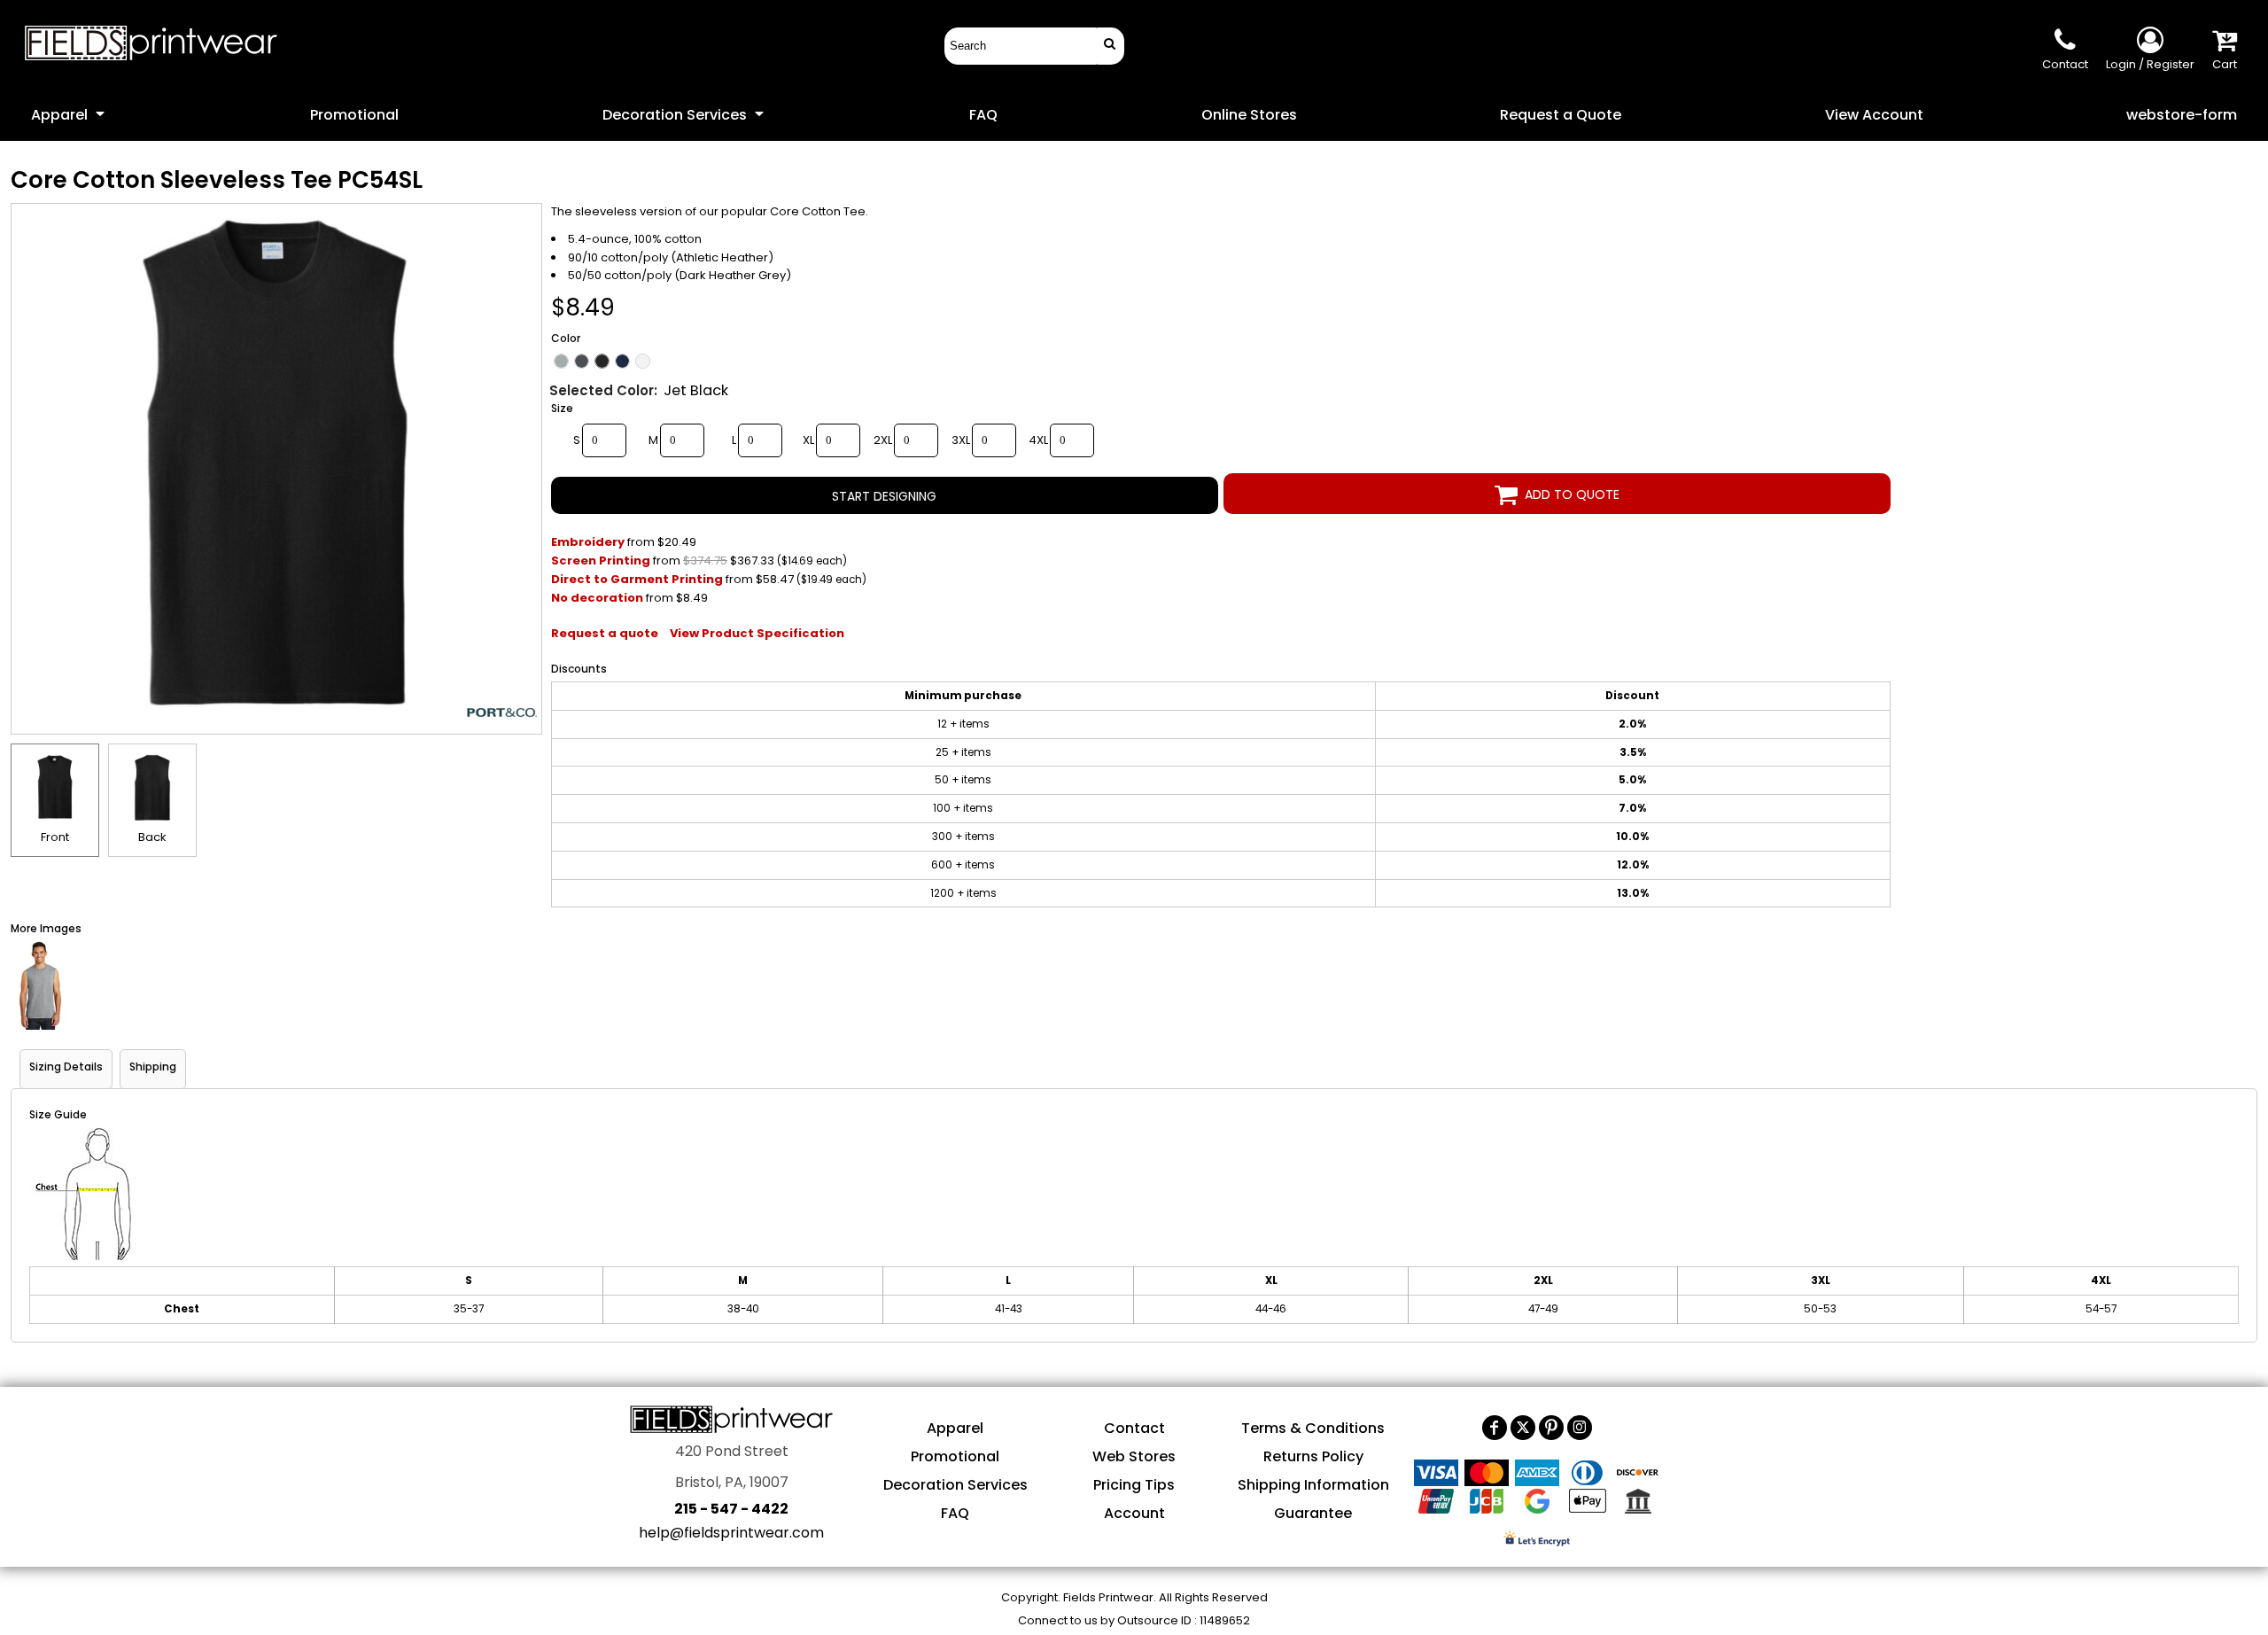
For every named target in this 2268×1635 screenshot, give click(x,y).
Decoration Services (955, 1485)
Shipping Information (1313, 1485)
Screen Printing (601, 561)
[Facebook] (1495, 1428)
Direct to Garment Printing (637, 579)
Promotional (955, 1456)
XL (808, 440)
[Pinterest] (1551, 1428)
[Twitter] (1523, 1428)
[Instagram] (1580, 1428)
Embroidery (588, 542)
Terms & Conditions (1313, 1428)
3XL (961, 440)
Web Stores (1134, 1456)
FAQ (955, 1513)
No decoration (597, 598)
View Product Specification (757, 633)
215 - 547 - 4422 (731, 1509)
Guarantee (1313, 1513)
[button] (69, 114)
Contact (1134, 1428)
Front (55, 837)
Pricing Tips (1134, 1485)
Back (152, 837)
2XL (883, 440)
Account (1134, 1513)
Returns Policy (1313, 1456)
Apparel (955, 1428)
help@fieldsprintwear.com (731, 1533)
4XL (1038, 440)
